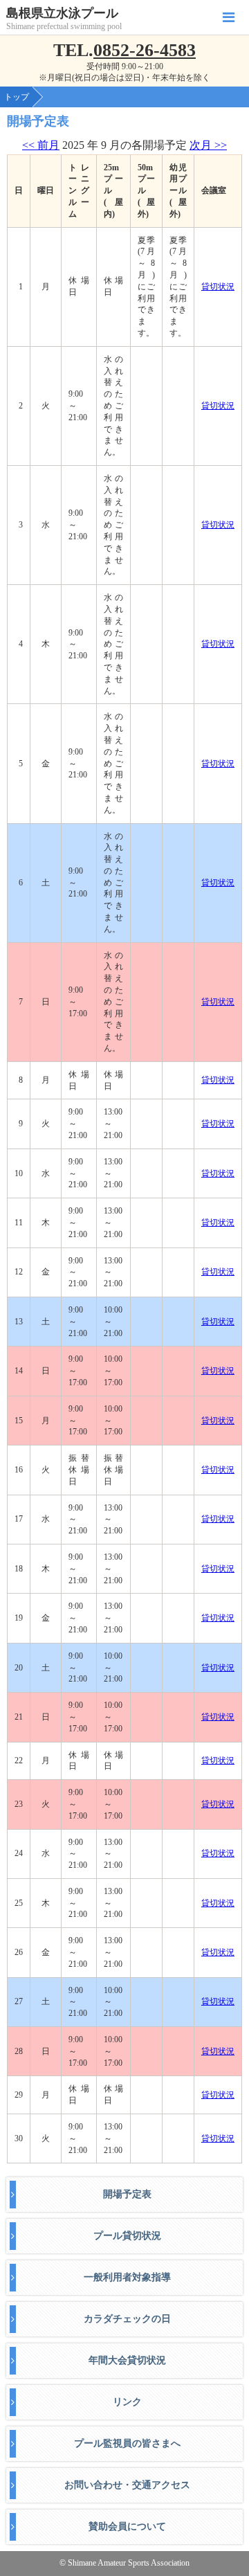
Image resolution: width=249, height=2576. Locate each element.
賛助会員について (127, 2527)
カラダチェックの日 (127, 2319)
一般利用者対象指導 (127, 2277)
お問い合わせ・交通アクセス (127, 2485)
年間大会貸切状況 (127, 2360)
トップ (17, 97)
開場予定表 (127, 2194)
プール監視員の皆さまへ (127, 2443)
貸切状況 (218, 287)
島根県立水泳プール (62, 13)
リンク (127, 2402)
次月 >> (208, 145)
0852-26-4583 (145, 50)
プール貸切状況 (127, 2236)
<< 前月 (41, 145)
